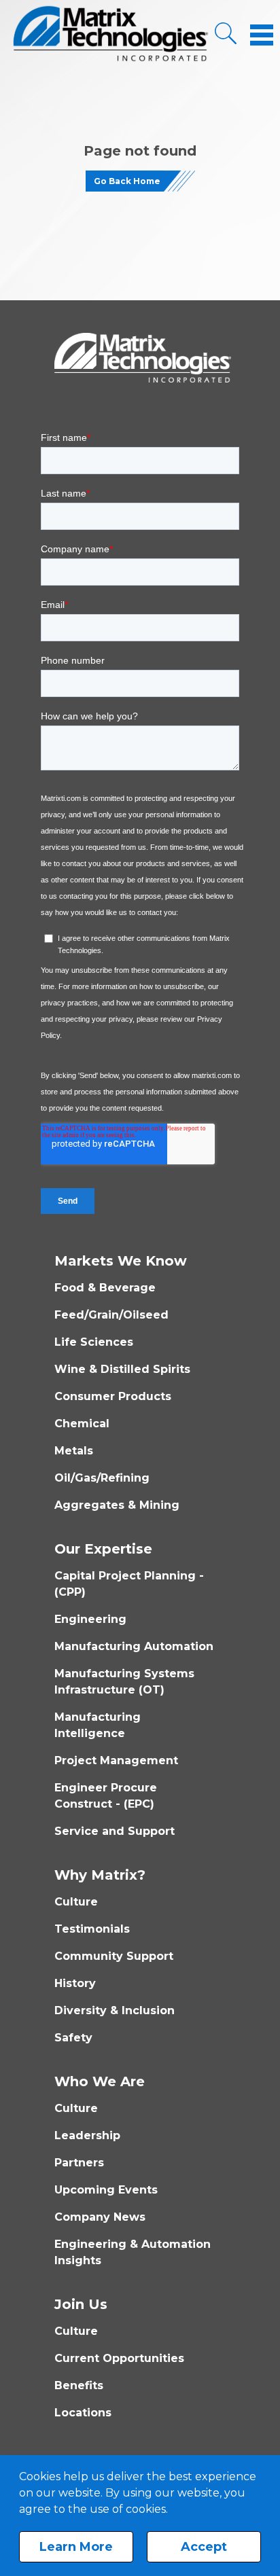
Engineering (90, 1619)
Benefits (79, 2385)
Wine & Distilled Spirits (122, 1369)
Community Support (114, 1956)
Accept (204, 2547)
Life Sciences (94, 1342)
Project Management (116, 1760)
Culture (76, 1902)
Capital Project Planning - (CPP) (129, 1584)
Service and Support (115, 1831)
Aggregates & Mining (117, 1505)
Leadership (87, 2135)
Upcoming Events (106, 2190)
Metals (74, 1451)
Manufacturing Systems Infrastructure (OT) (124, 1682)
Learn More (76, 2547)
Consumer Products (113, 1396)
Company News (100, 2217)
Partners (79, 2163)
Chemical (82, 1424)
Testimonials (92, 1929)
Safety (73, 2038)
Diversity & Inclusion (115, 2010)
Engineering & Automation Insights (133, 2252)
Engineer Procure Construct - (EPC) (106, 1796)
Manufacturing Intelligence (98, 1725)
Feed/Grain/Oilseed (111, 1315)
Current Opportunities (119, 2358)
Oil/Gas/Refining (102, 1478)
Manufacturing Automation (134, 1646)
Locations (83, 2413)
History (75, 1983)
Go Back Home (127, 181)
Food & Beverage (105, 1288)
